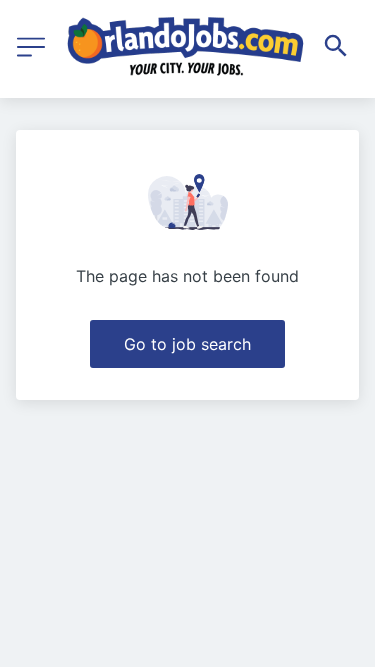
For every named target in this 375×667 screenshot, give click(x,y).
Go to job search (187, 344)
